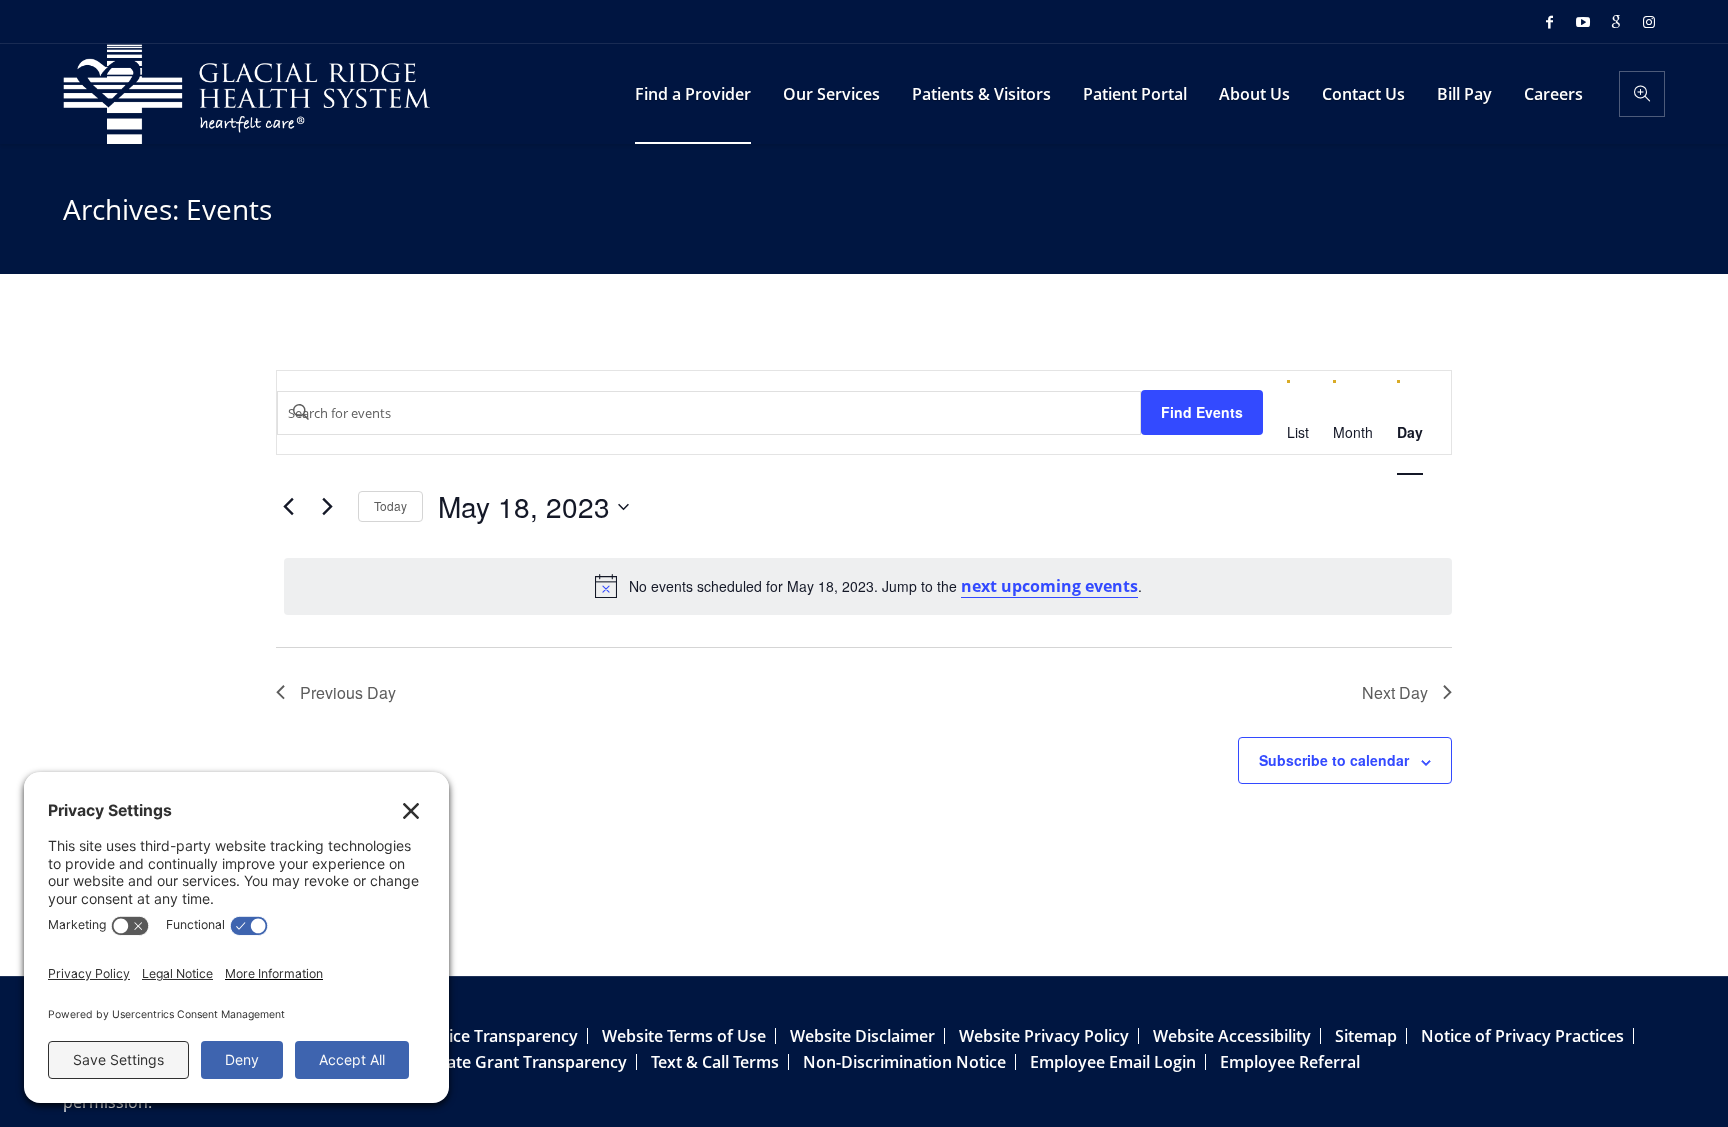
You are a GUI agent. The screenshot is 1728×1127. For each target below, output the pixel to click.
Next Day (1395, 692)
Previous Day (348, 692)
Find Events (1202, 412)
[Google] (1616, 22)
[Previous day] (288, 507)
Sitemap (1366, 1036)
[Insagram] (1649, 22)
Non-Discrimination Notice (904, 1062)
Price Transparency (505, 1036)
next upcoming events (1049, 586)
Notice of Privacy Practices (1522, 1036)
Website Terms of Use (684, 1036)
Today (390, 505)
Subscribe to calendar (1334, 760)
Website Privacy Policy (1044, 1036)
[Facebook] (1550, 22)
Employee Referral (1290, 1062)
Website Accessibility (1232, 1036)
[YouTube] (1583, 22)
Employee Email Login (1113, 1062)
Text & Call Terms (715, 1062)
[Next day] (327, 507)
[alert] (868, 586)
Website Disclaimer (862, 1036)
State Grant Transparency (529, 1062)
